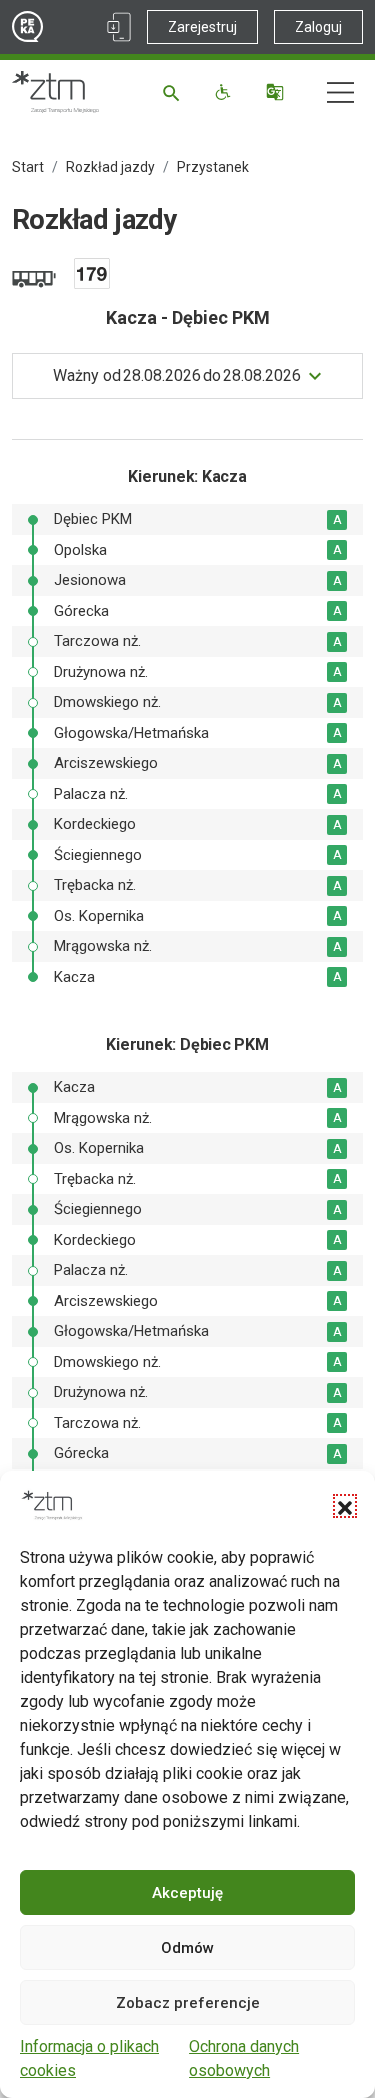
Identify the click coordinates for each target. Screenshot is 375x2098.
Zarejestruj (202, 27)
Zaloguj (318, 27)
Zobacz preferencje (188, 2003)
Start (28, 167)
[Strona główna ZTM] (55, 92)
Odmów (187, 1948)
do (177, 375)
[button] (345, 1506)
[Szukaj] (174, 92)
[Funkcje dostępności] (225, 92)
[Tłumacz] (277, 92)
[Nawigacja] (340, 92)
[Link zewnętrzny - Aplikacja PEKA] (119, 27)
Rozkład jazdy (110, 167)
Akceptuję (187, 1893)
